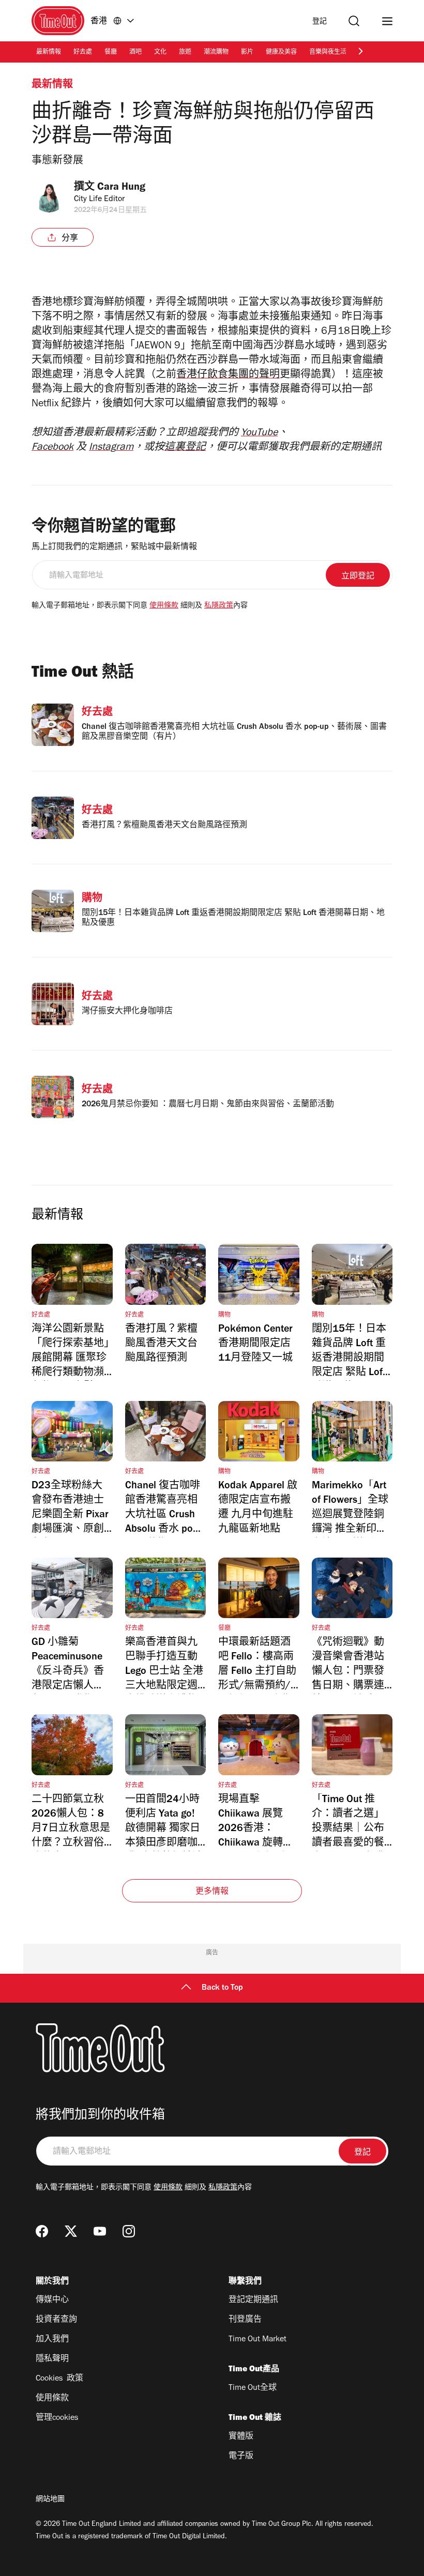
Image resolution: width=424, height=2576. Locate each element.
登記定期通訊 (253, 2300)
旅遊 (185, 53)
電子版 (241, 2457)
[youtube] (100, 2231)
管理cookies (57, 2418)
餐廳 (111, 53)
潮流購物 (216, 53)
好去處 (83, 53)
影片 (247, 53)
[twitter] (71, 2231)
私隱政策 (219, 606)
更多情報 (212, 1892)
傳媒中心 (52, 2300)
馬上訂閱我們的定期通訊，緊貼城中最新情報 (114, 547)
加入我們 (52, 2340)
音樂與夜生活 (328, 53)
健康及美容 (281, 53)
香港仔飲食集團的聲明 (228, 376)
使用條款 (164, 606)
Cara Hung (121, 188)
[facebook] (42, 2231)
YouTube (259, 434)
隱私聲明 (52, 2359)
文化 (160, 53)
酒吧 (135, 53)
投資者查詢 (56, 2320)
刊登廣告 (245, 2320)
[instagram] (129, 2231)
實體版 (241, 2437)
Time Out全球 (253, 2388)
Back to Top (222, 1988)
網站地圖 (50, 2500)
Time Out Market (258, 2340)
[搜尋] (354, 21)
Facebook (52, 448)
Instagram (111, 448)
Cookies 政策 (59, 2379)
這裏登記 (185, 448)
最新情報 (49, 53)
